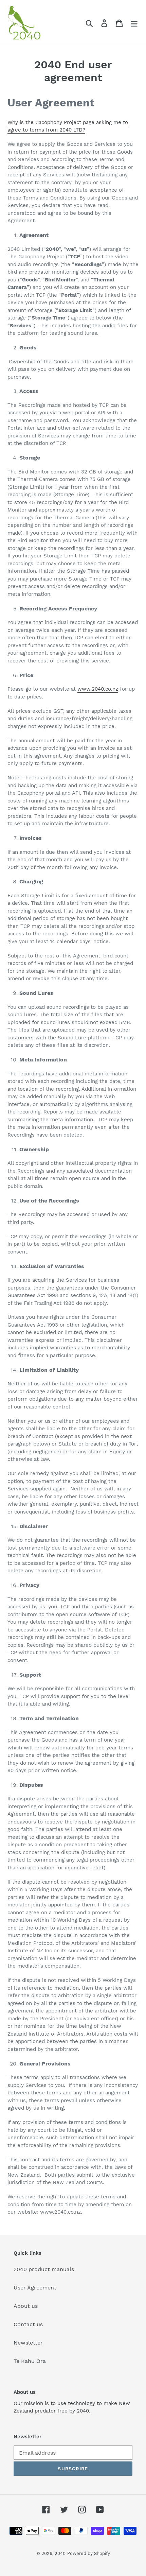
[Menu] (134, 23)
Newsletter (28, 2343)
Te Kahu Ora (30, 2361)
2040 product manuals (44, 2269)
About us (26, 2306)
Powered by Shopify (89, 2553)
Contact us (28, 2324)
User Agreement (35, 2288)
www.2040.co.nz (98, 689)
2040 (60, 2553)
